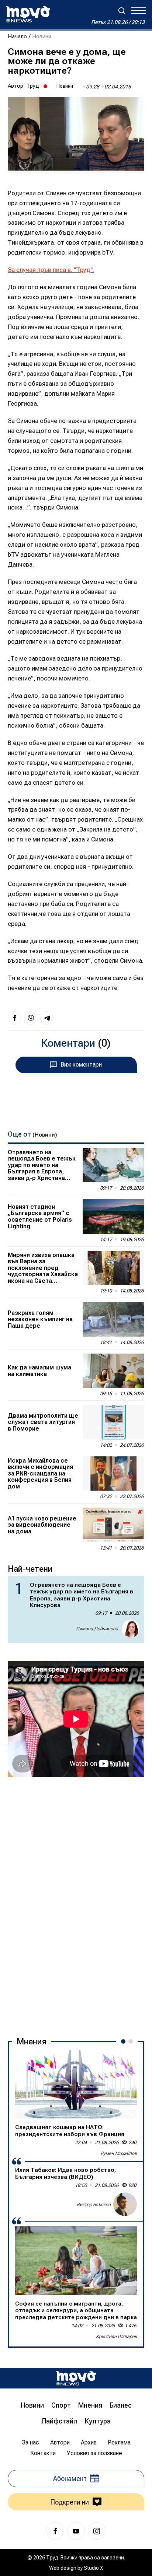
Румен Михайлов (119, 2153)
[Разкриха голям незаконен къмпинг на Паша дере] (113, 1319)
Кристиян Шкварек (116, 2336)
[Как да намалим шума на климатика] (113, 1371)
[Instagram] (97, 2531)
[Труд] (76, 2378)
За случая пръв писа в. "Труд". (51, 270)
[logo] (28, 14)
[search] (122, 11)
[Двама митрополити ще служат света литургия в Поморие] (113, 1422)
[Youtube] (76, 2531)
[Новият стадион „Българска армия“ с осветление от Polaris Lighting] (113, 1217)
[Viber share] (31, 1018)
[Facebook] (55, 2531)
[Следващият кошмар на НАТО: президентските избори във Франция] (76, 2084)
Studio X (93, 2568)
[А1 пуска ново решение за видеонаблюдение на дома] (113, 1525)
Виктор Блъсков (94, 2204)
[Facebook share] (14, 1018)
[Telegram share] (47, 1018)
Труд (33, 86)
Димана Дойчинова (97, 1629)
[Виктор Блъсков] (125, 2204)
